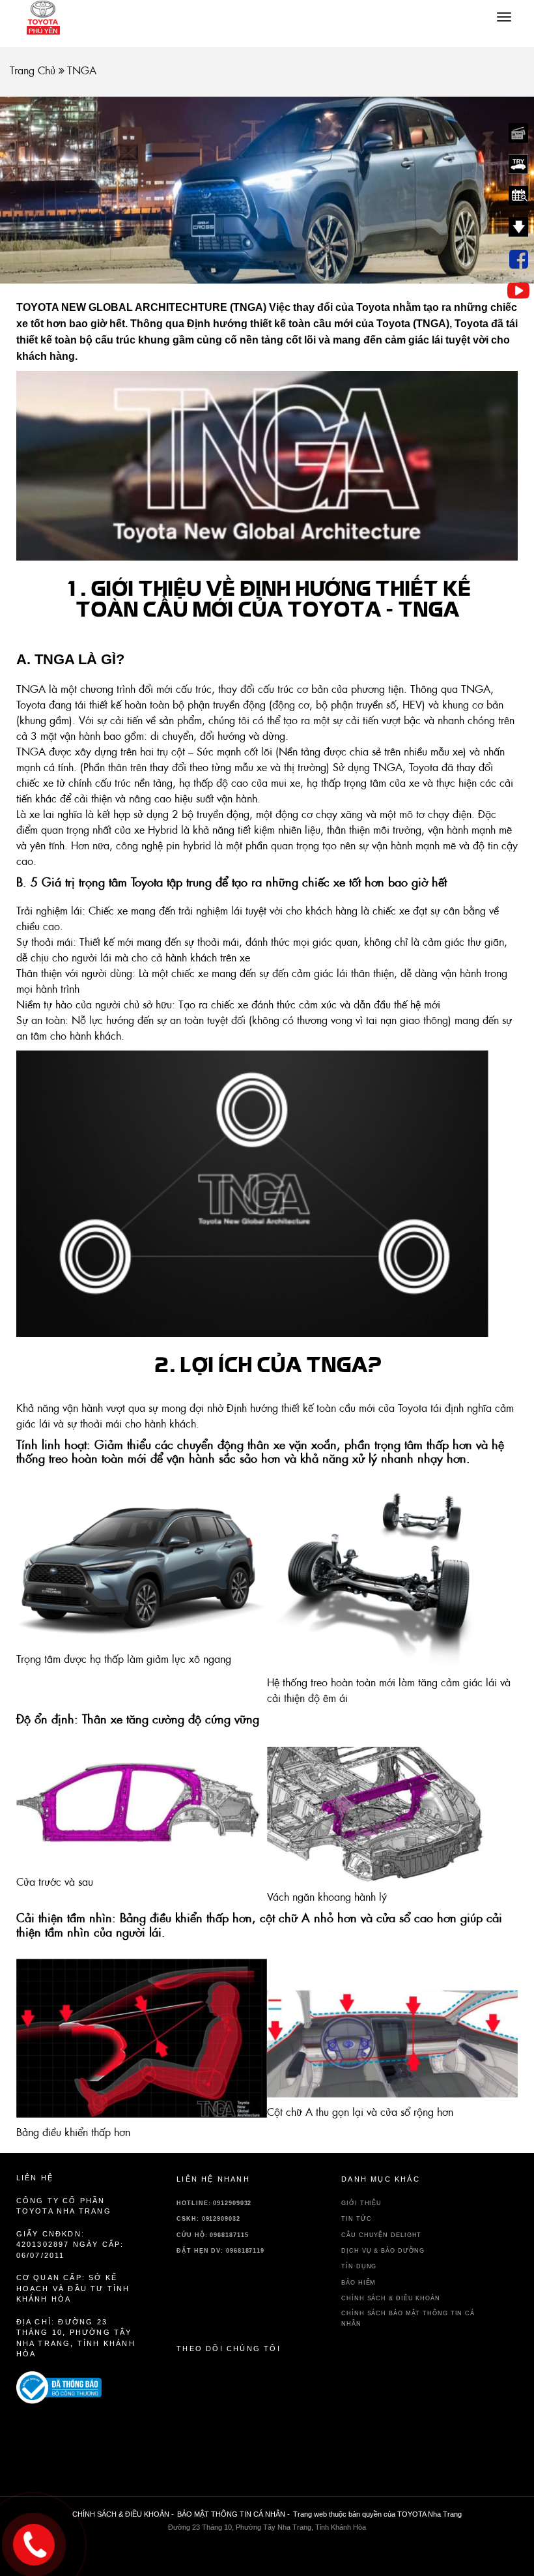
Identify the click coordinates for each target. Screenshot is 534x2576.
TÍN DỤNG (359, 2266)
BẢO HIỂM (358, 2283)
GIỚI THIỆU (361, 2203)
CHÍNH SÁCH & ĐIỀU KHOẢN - (123, 2514)
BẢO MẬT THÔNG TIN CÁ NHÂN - (233, 2514)
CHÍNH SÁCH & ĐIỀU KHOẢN (391, 2298)
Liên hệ (35, 2178)
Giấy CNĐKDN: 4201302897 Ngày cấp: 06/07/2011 (70, 2245)
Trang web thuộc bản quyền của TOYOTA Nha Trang (377, 2514)
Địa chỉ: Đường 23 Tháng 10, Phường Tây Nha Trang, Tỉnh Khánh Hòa (76, 2338)
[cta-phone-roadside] (77, 2388)
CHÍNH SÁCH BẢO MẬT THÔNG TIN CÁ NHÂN (408, 2318)
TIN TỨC (356, 2219)
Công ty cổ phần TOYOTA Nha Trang (64, 2206)
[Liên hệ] (34, 2541)
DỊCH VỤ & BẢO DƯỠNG (383, 2251)
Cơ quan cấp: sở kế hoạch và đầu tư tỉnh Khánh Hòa (73, 2288)
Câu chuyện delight (381, 2235)
